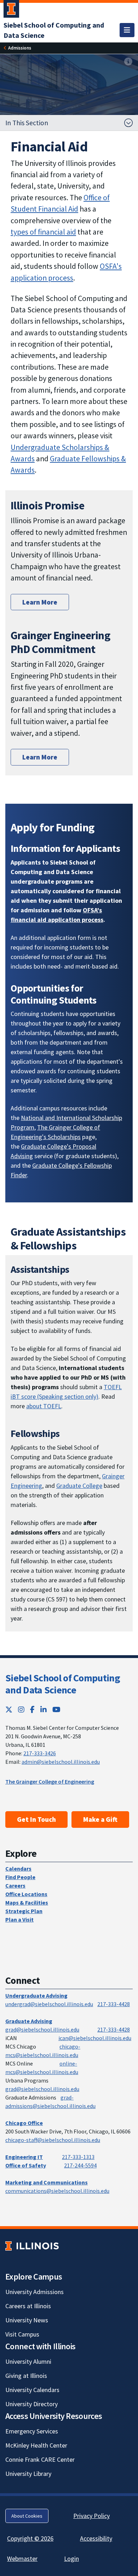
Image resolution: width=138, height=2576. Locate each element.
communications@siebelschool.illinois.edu (57, 2191)
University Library (28, 2474)
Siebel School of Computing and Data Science (63, 1684)
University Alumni (28, 2361)
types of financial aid (43, 232)
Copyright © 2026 (30, 2538)
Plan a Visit (19, 1919)
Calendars (18, 1869)
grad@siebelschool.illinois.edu (42, 2029)
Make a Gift (100, 1819)
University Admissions (34, 2292)
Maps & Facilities (27, 1902)
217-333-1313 (78, 2157)
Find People (20, 1877)
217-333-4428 (114, 2004)
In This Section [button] (27, 123)
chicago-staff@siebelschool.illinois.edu (53, 2140)
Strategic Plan (24, 1911)
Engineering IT (24, 2157)
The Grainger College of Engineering (50, 1781)
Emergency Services (32, 2431)
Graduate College (79, 1486)
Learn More (40, 602)
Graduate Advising (29, 2021)
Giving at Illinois (26, 2376)
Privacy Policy (91, 2516)
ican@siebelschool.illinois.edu (95, 2038)
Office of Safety (26, 2165)
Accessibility (96, 2538)
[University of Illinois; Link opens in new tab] (32, 2246)
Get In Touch (36, 1819)
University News (27, 2320)
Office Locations (26, 1894)
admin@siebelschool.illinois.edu (61, 1762)
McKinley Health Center (36, 2445)
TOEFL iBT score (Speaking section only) (66, 1392)
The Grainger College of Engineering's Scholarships (55, 1132)
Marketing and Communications (47, 2182)
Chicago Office (24, 2123)
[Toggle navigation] (127, 30)
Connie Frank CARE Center (40, 2459)
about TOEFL (44, 1406)
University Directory (31, 2404)
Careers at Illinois (28, 2306)
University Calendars (32, 2390)
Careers (15, 1885)
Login (71, 2558)
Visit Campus (22, 2334)
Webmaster (22, 2558)
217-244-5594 (80, 2165)
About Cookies (27, 2516)
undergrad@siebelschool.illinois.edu (49, 2004)
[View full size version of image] (128, 62)
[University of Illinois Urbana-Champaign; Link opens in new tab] (11, 10)
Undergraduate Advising (36, 1995)
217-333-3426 (40, 1753)
